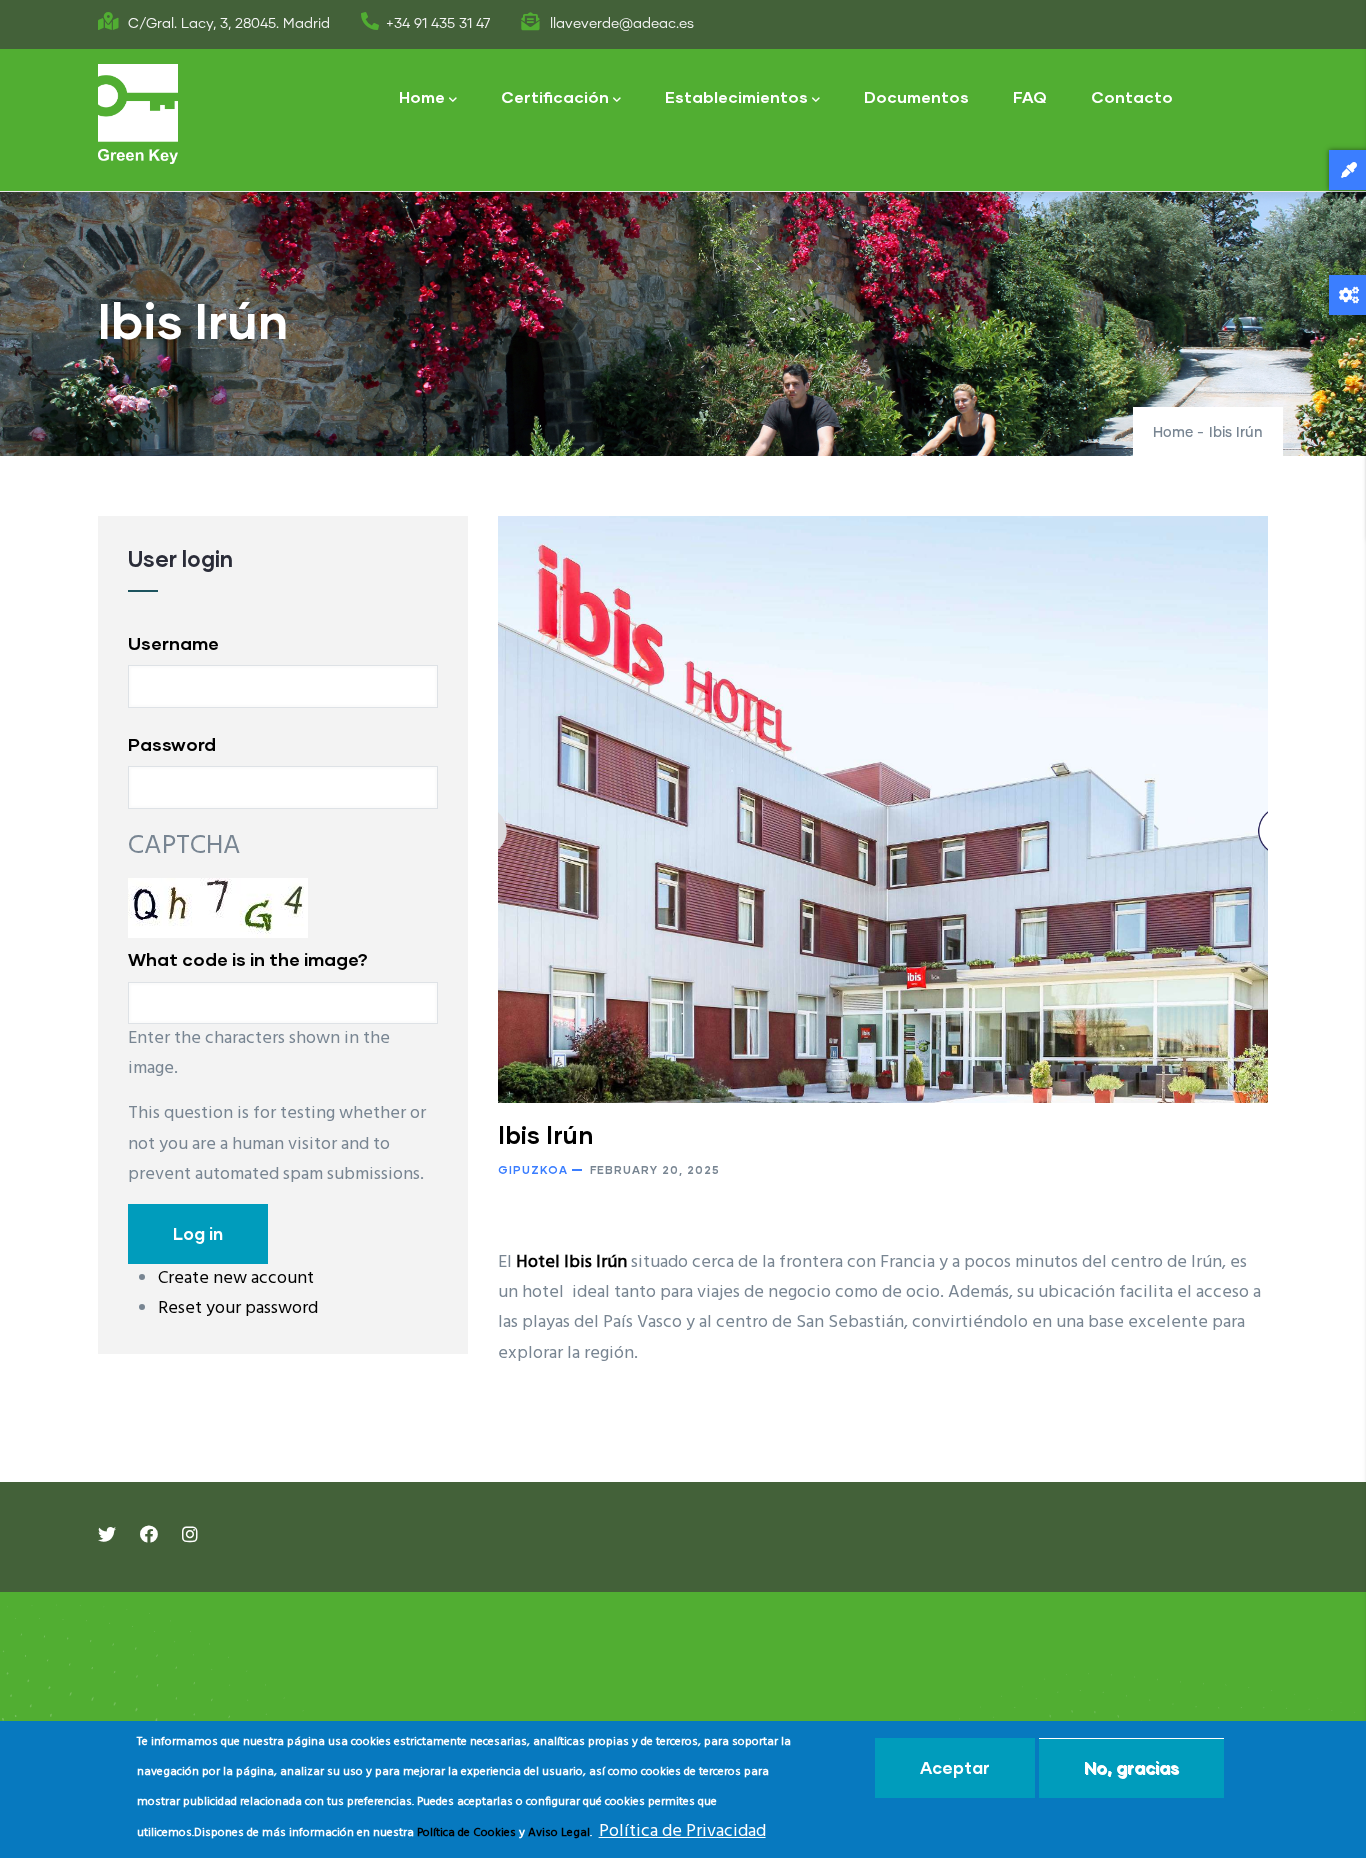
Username (173, 643)
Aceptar (955, 1767)
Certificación (555, 96)
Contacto (1132, 96)
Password (172, 744)
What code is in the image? (248, 959)
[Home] (138, 114)
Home (422, 96)
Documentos (916, 96)
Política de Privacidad (682, 1831)
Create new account (236, 1278)
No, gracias (1131, 1767)
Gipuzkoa (533, 1169)
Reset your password (238, 1308)
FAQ (1030, 96)
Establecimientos (736, 96)
